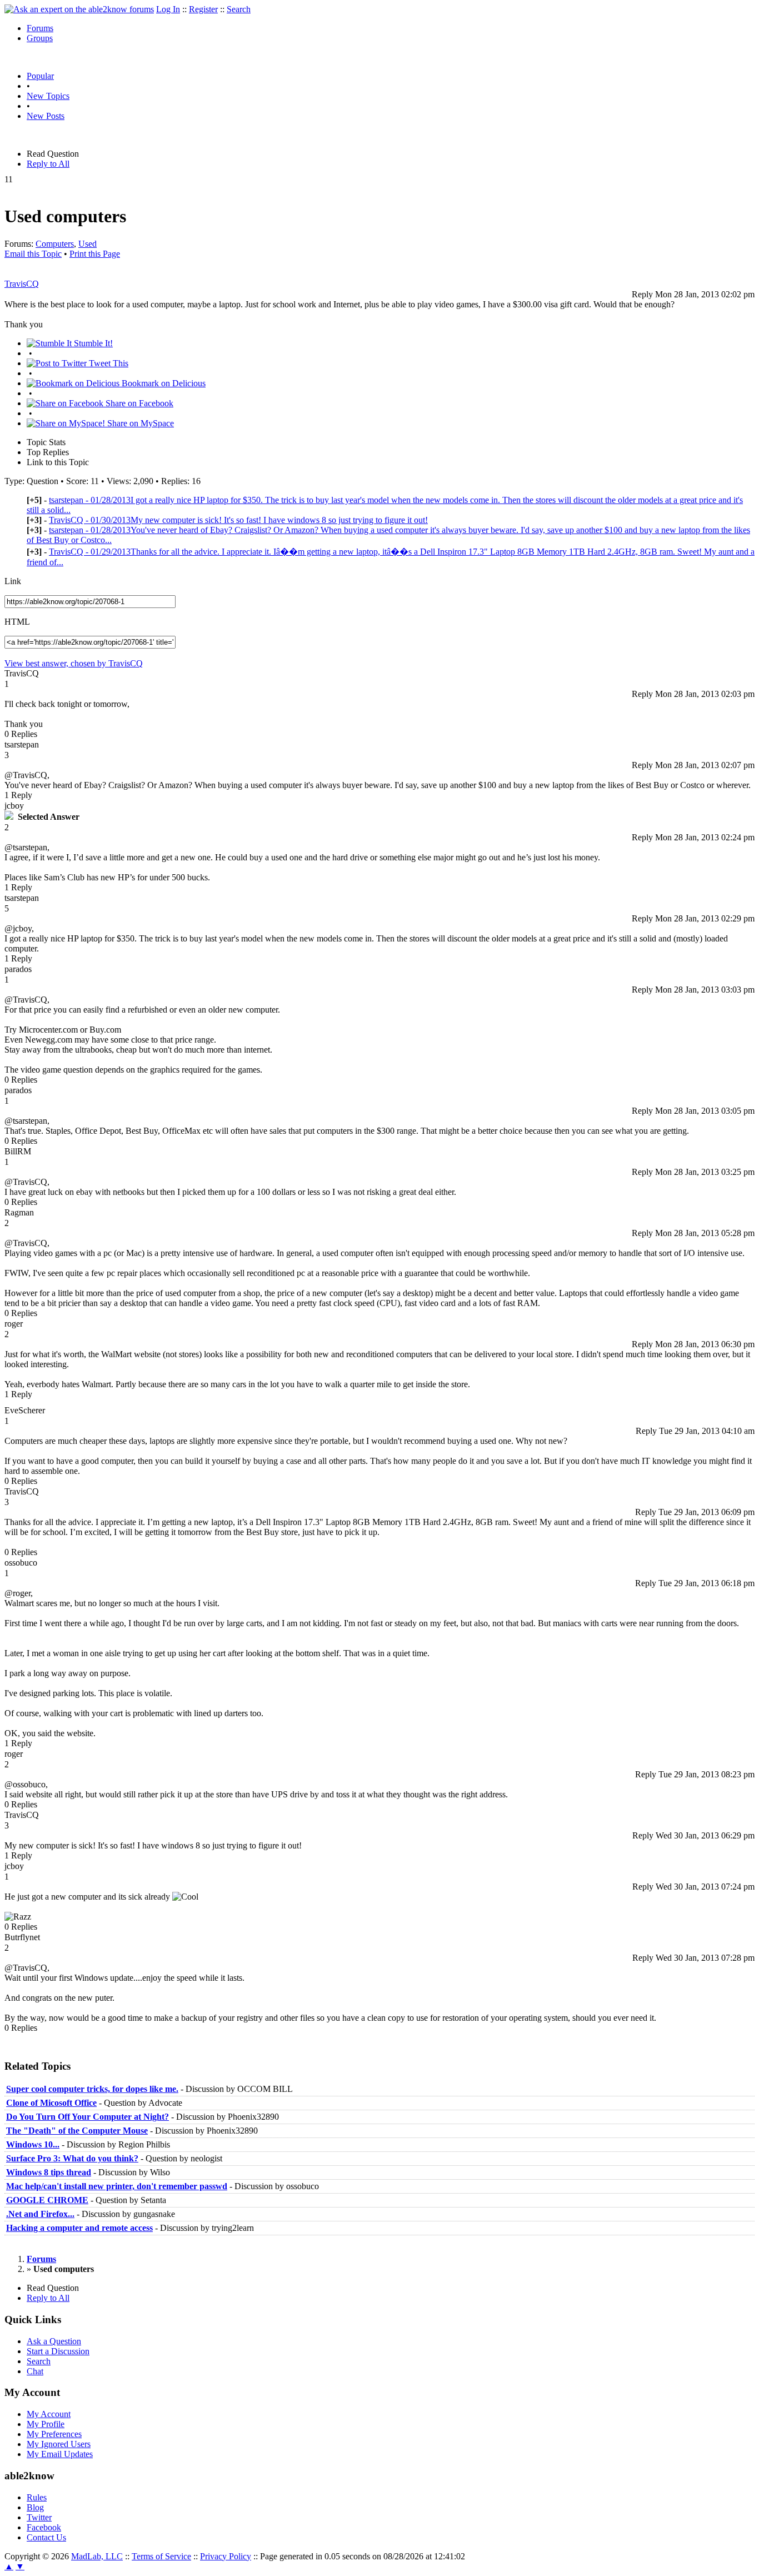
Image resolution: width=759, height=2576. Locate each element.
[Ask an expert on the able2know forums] (79, 9)
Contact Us (46, 2537)
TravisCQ (22, 284)
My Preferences (54, 2434)
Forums (40, 28)
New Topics (48, 96)
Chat (35, 2371)
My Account (49, 2414)
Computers (55, 244)
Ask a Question (54, 2341)
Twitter (39, 2517)
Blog (35, 2507)
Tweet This (108, 363)
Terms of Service (161, 2556)
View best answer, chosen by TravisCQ (74, 663)
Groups (40, 38)
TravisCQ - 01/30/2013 (238, 520)
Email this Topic (33, 254)
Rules (37, 2497)
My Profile (46, 2424)
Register (203, 9)
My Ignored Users (59, 2444)
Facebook (44, 2527)
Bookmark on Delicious (163, 383)
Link (13, 581)
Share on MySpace (139, 423)
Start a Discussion (58, 2351)
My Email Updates (60, 2454)
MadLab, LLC (97, 2556)
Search (239, 9)
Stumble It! (92, 343)
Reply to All (48, 164)
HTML (17, 622)
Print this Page (95, 254)
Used (88, 244)
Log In (168, 9)
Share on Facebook (138, 403)
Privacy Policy (226, 2556)
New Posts (46, 116)
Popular (40, 76)
